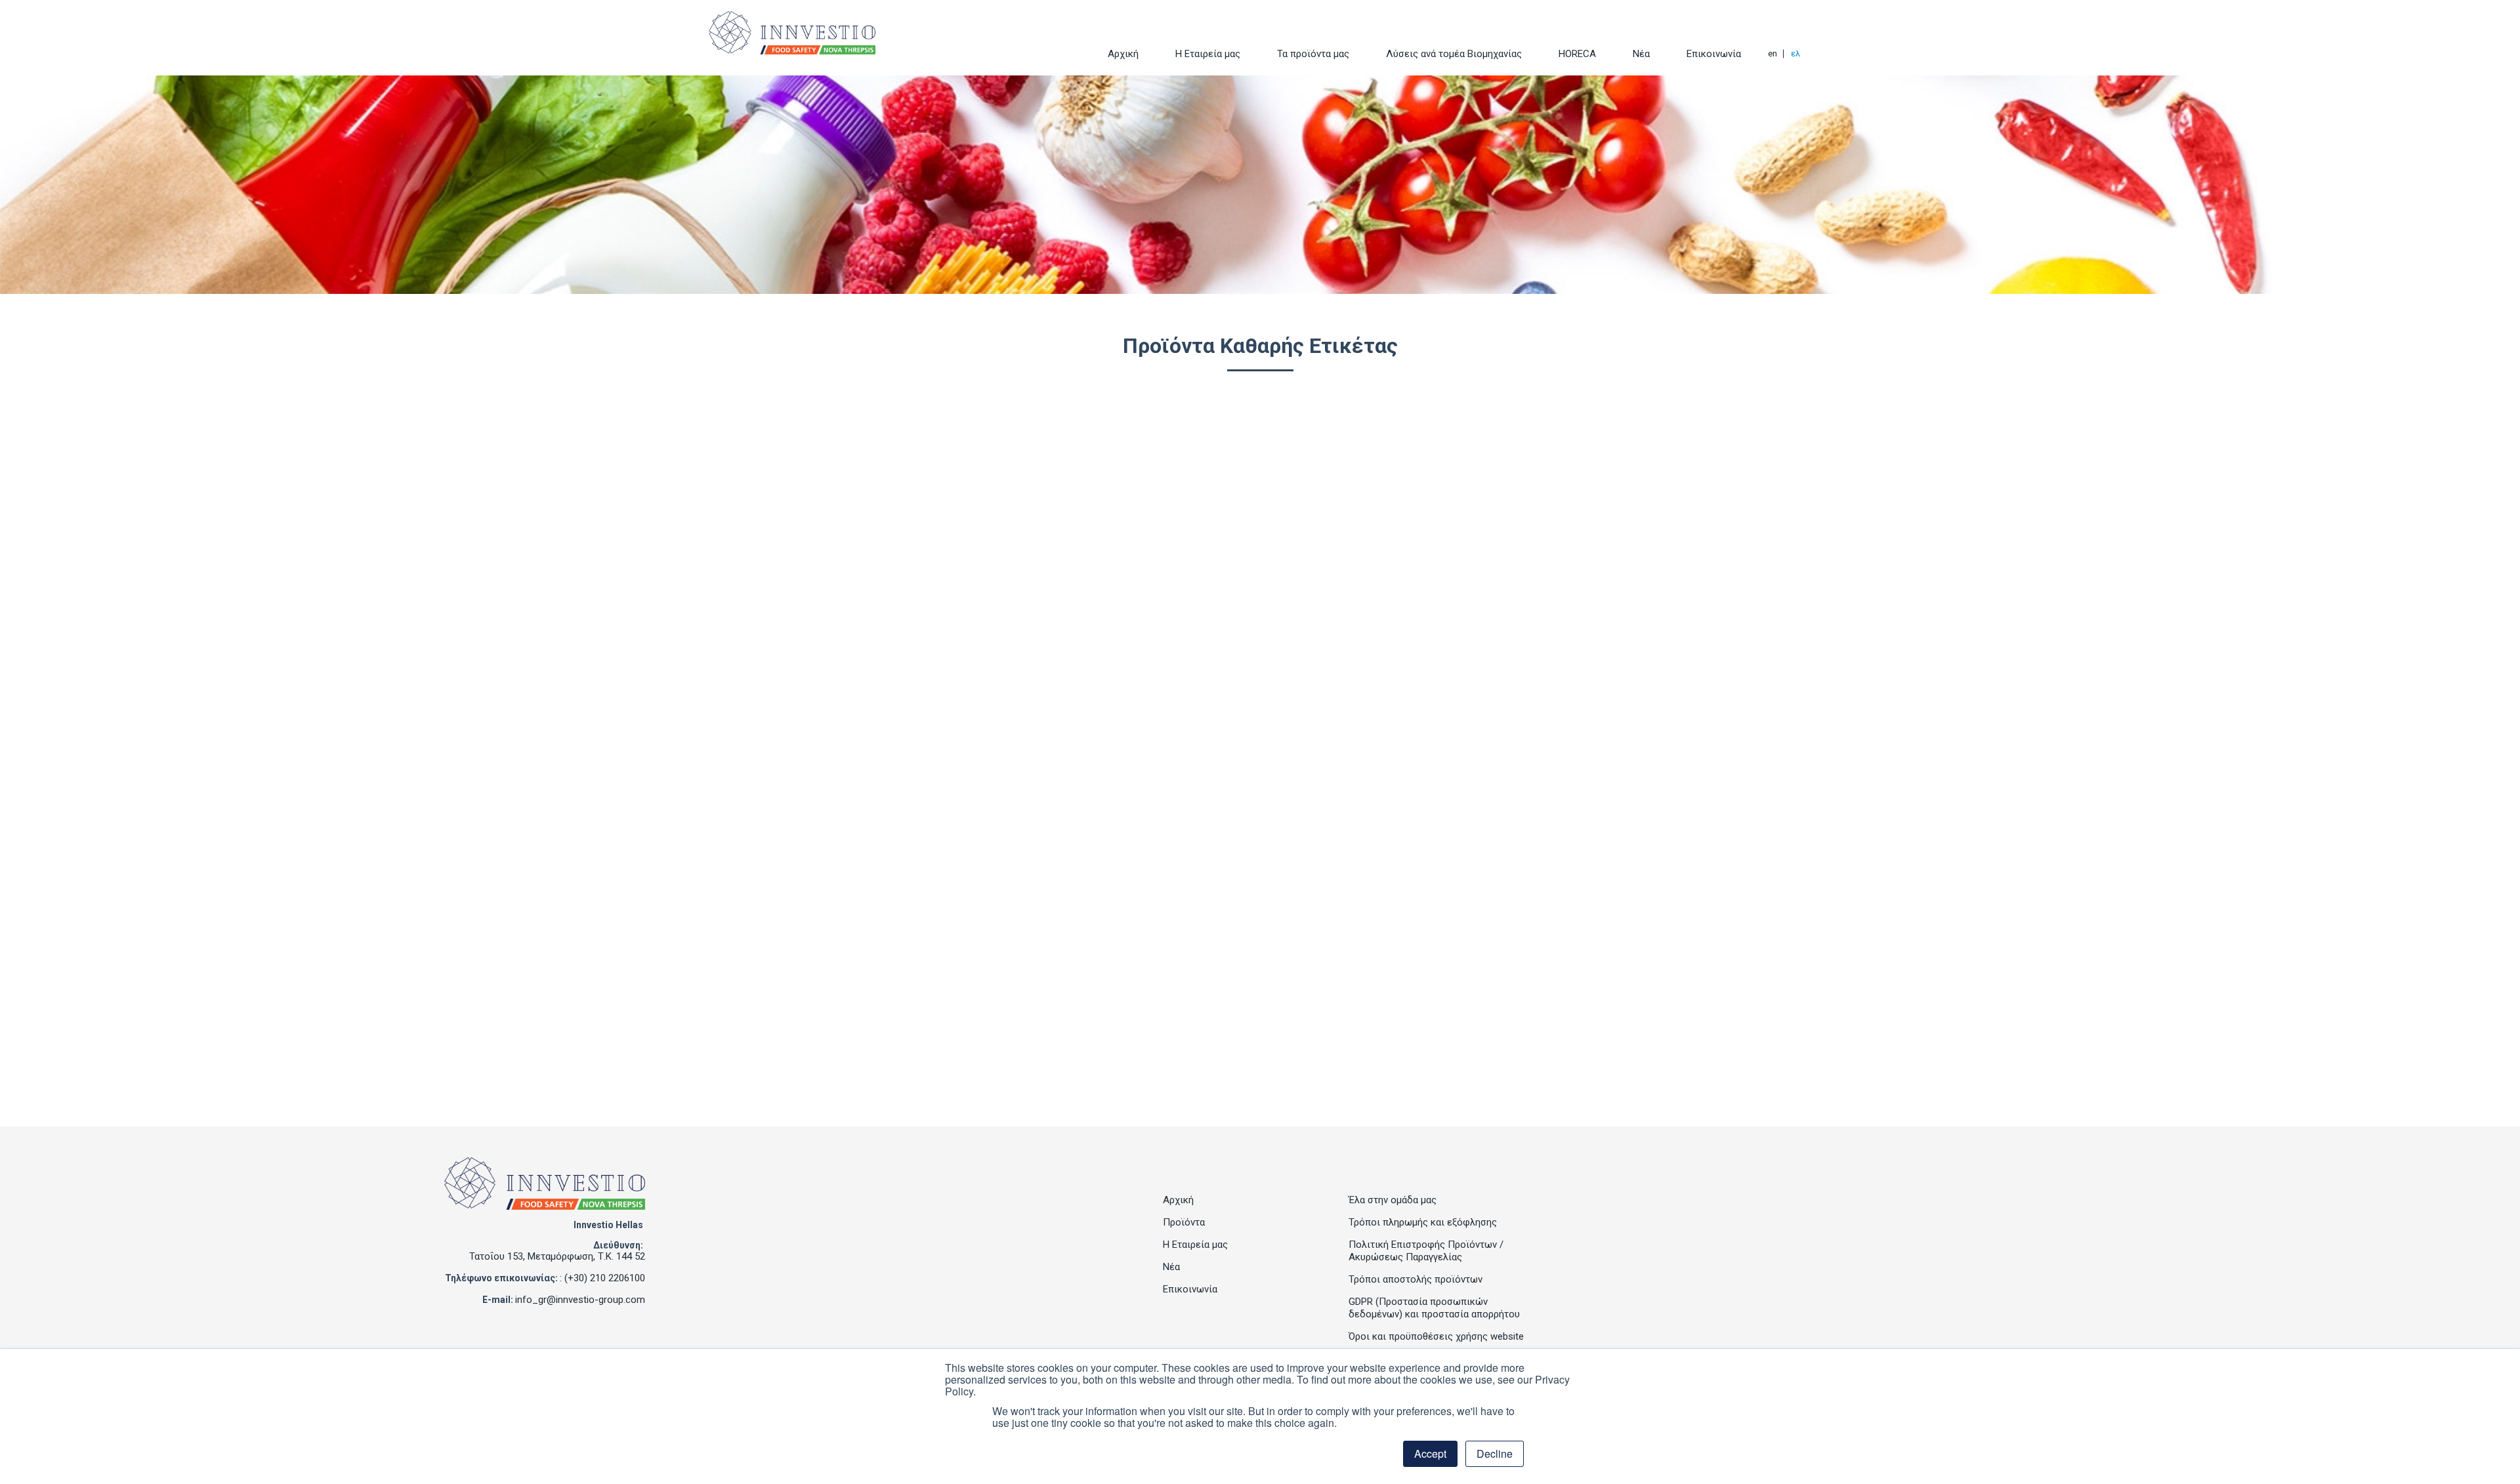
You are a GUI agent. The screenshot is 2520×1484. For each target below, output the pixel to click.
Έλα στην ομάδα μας (1393, 1200)
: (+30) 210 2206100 (602, 1278)
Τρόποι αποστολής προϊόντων (1416, 1279)
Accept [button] (1430, 1453)
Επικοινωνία (1714, 54)
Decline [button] (1495, 1453)
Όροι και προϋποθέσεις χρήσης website (1436, 1336)
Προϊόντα (1184, 1222)
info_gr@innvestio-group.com (580, 1300)
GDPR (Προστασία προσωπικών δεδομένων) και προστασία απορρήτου (1434, 1308)
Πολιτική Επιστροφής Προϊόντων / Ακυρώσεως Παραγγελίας (1426, 1251)
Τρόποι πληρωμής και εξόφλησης (1423, 1222)
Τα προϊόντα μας (1313, 54)
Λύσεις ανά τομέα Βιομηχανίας (1454, 54)
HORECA (1577, 54)
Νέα (1641, 54)
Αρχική (1123, 54)
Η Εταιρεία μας (1208, 54)
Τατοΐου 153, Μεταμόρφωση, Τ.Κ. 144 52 (557, 1256)
